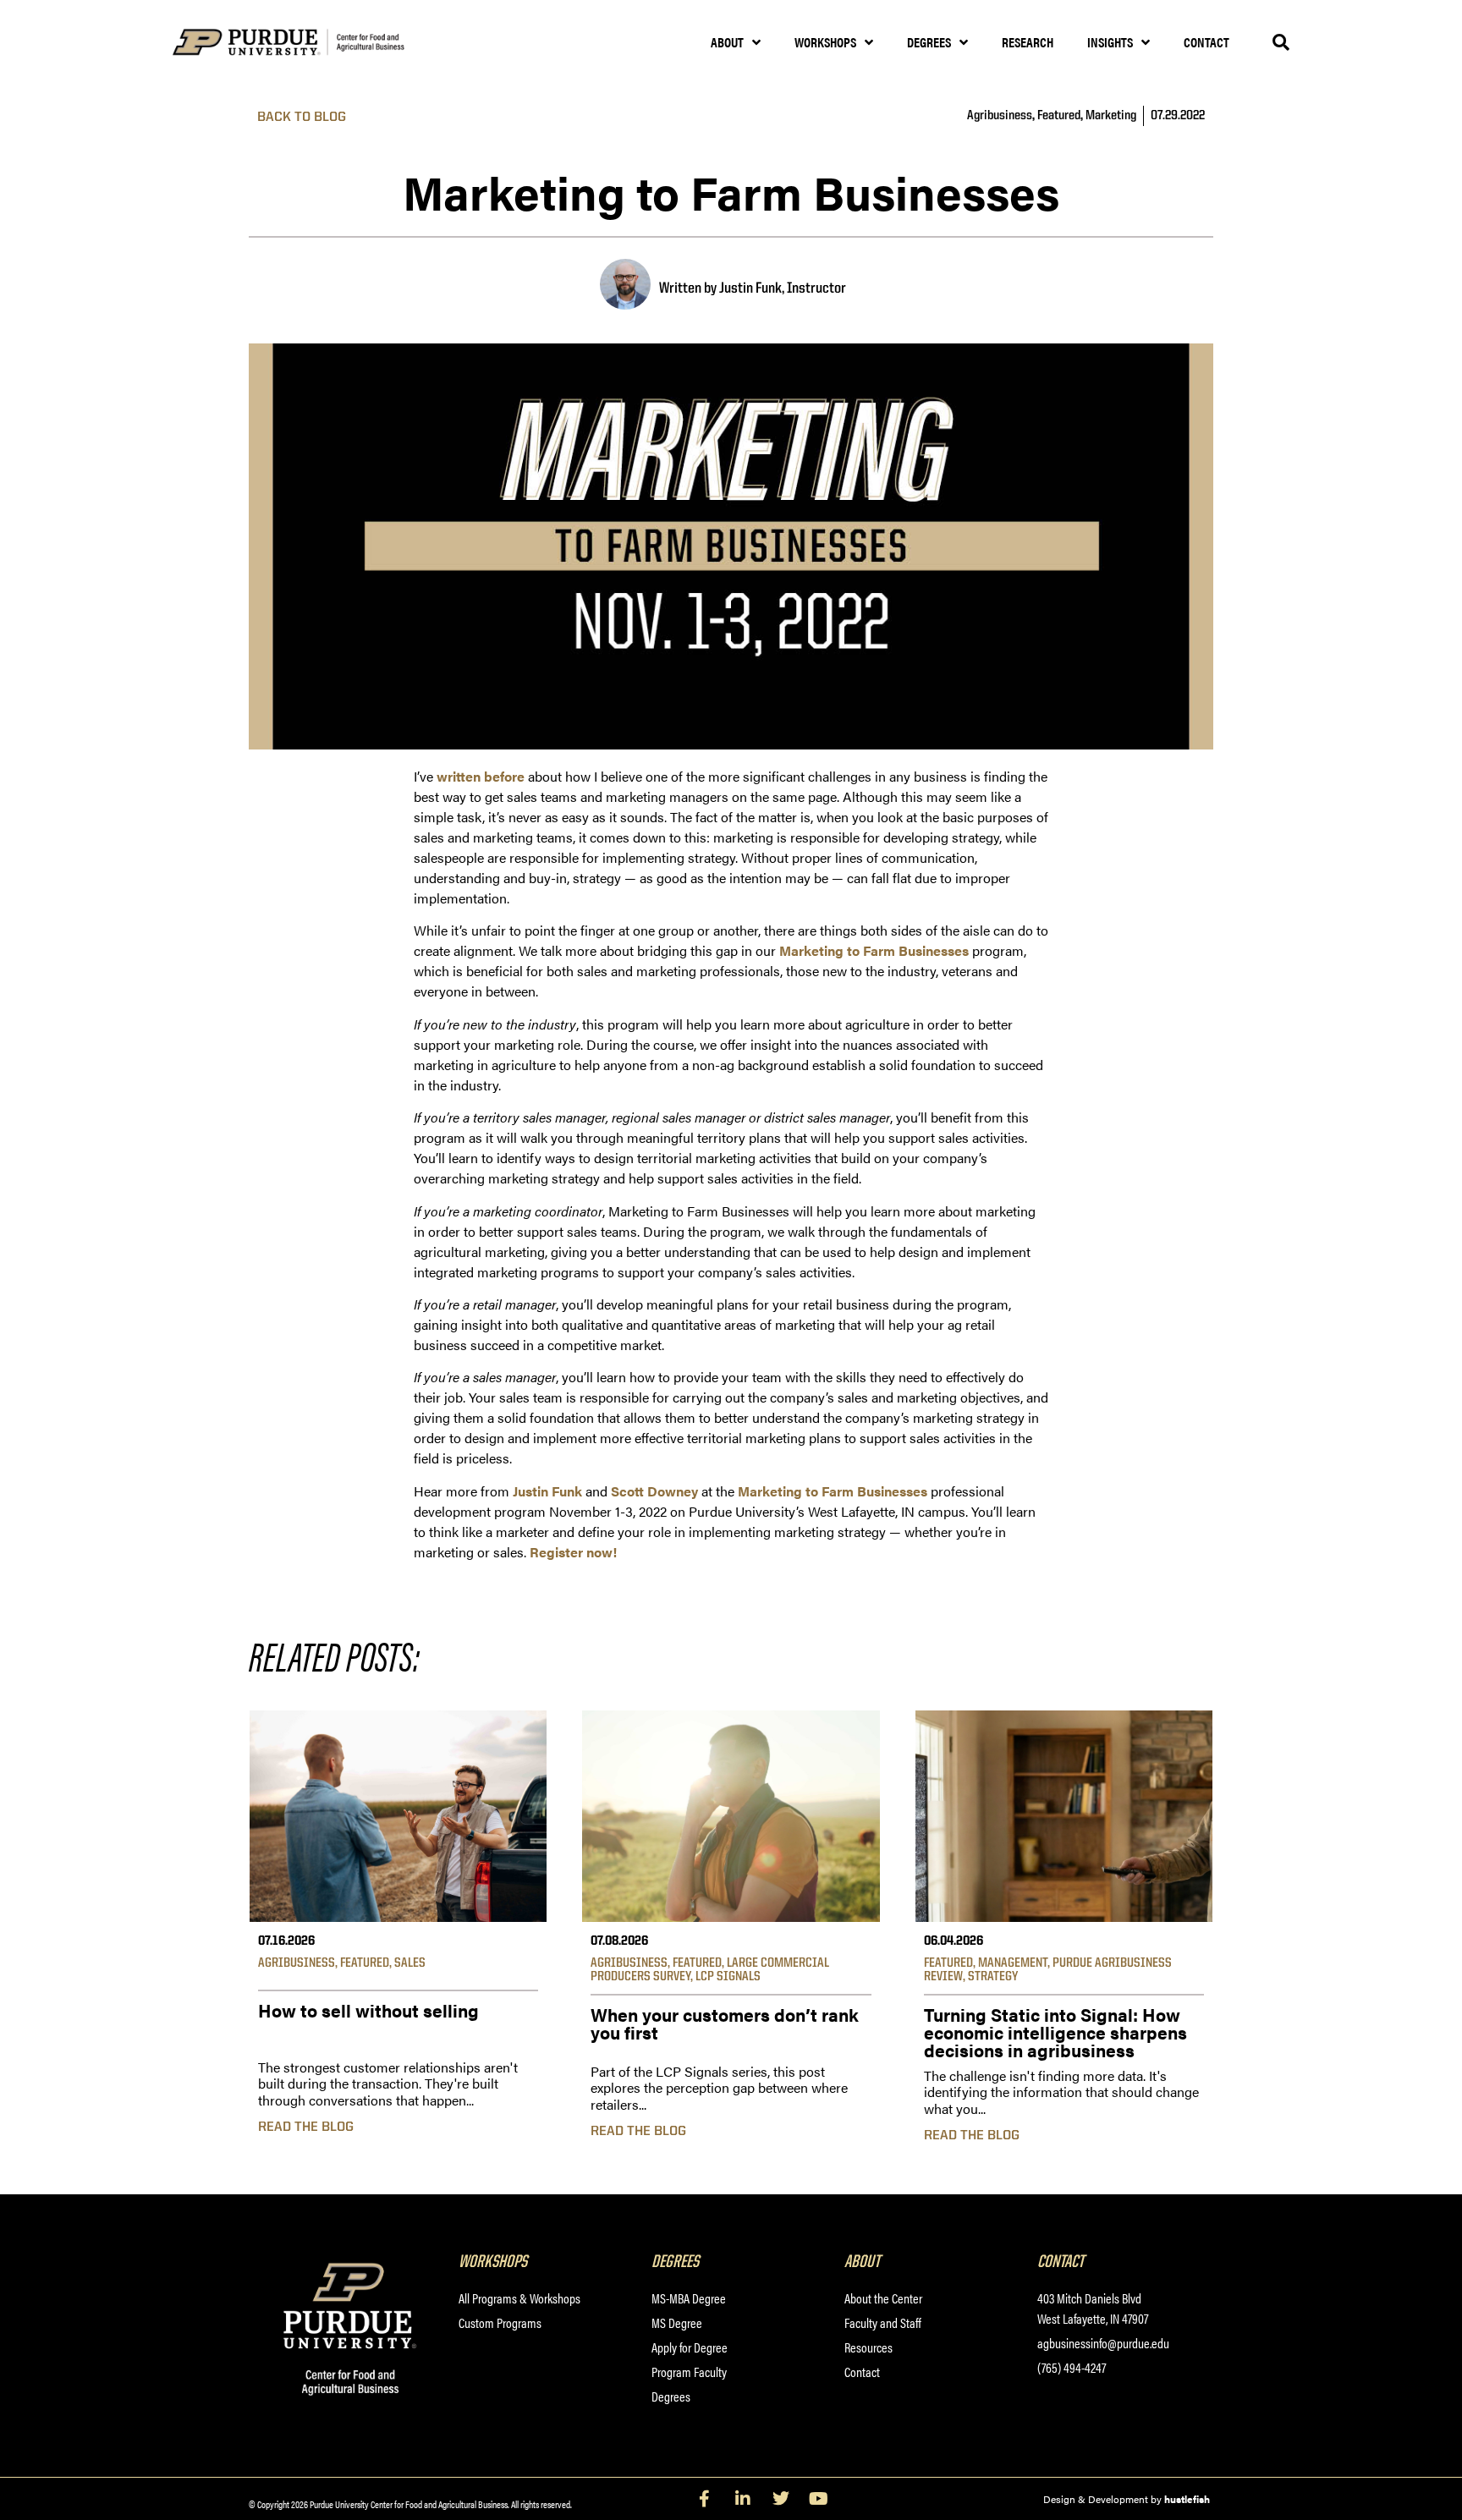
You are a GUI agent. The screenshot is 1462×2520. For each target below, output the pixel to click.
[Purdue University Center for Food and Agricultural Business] (310, 43)
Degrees (929, 42)
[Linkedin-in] (743, 2499)
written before (481, 776)
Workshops (825, 42)
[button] (1281, 42)
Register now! (573, 1552)
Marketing (1111, 116)
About (727, 42)
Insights (1110, 42)
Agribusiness (1000, 116)
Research (1028, 42)
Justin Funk (547, 1491)
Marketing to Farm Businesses (874, 950)
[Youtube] (819, 2499)
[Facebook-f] (705, 2499)
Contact (1206, 42)
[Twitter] (781, 2499)
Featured (1059, 116)
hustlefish (1187, 2499)
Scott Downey (654, 1491)
